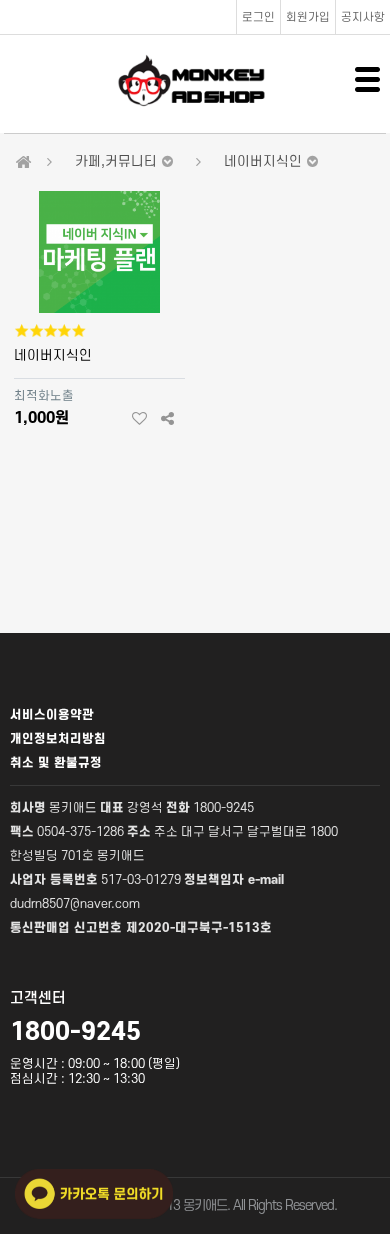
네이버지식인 (53, 355)
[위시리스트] (139, 419)
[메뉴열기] (367, 79)
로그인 (258, 17)
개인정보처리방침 (58, 739)
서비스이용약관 (52, 715)
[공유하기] (167, 419)
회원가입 (308, 17)
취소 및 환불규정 (56, 763)
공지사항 (363, 17)
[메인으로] (24, 162)
